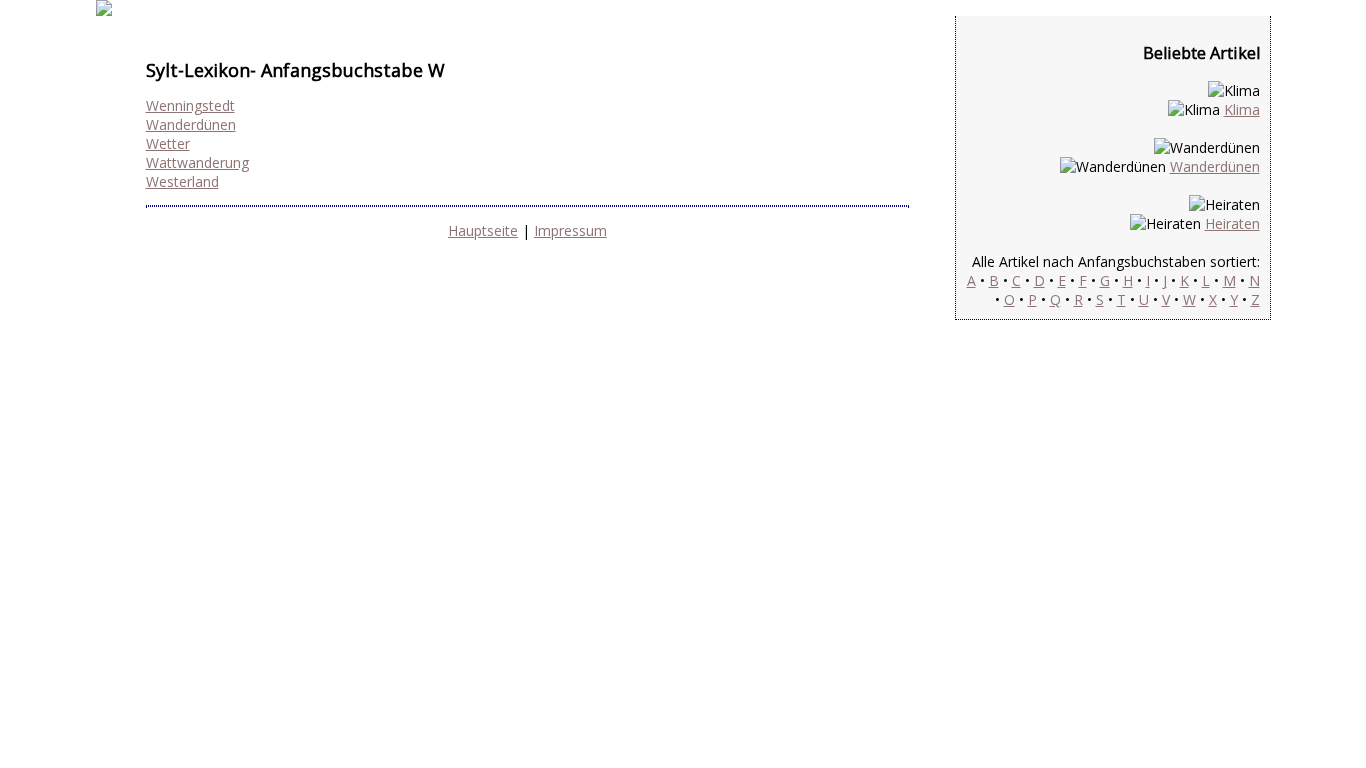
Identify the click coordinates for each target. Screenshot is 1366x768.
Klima (1242, 109)
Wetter (168, 143)
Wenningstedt (190, 105)
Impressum (570, 230)
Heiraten (1232, 223)
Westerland (182, 181)
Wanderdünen (191, 124)
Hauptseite (483, 230)
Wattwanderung (197, 162)
